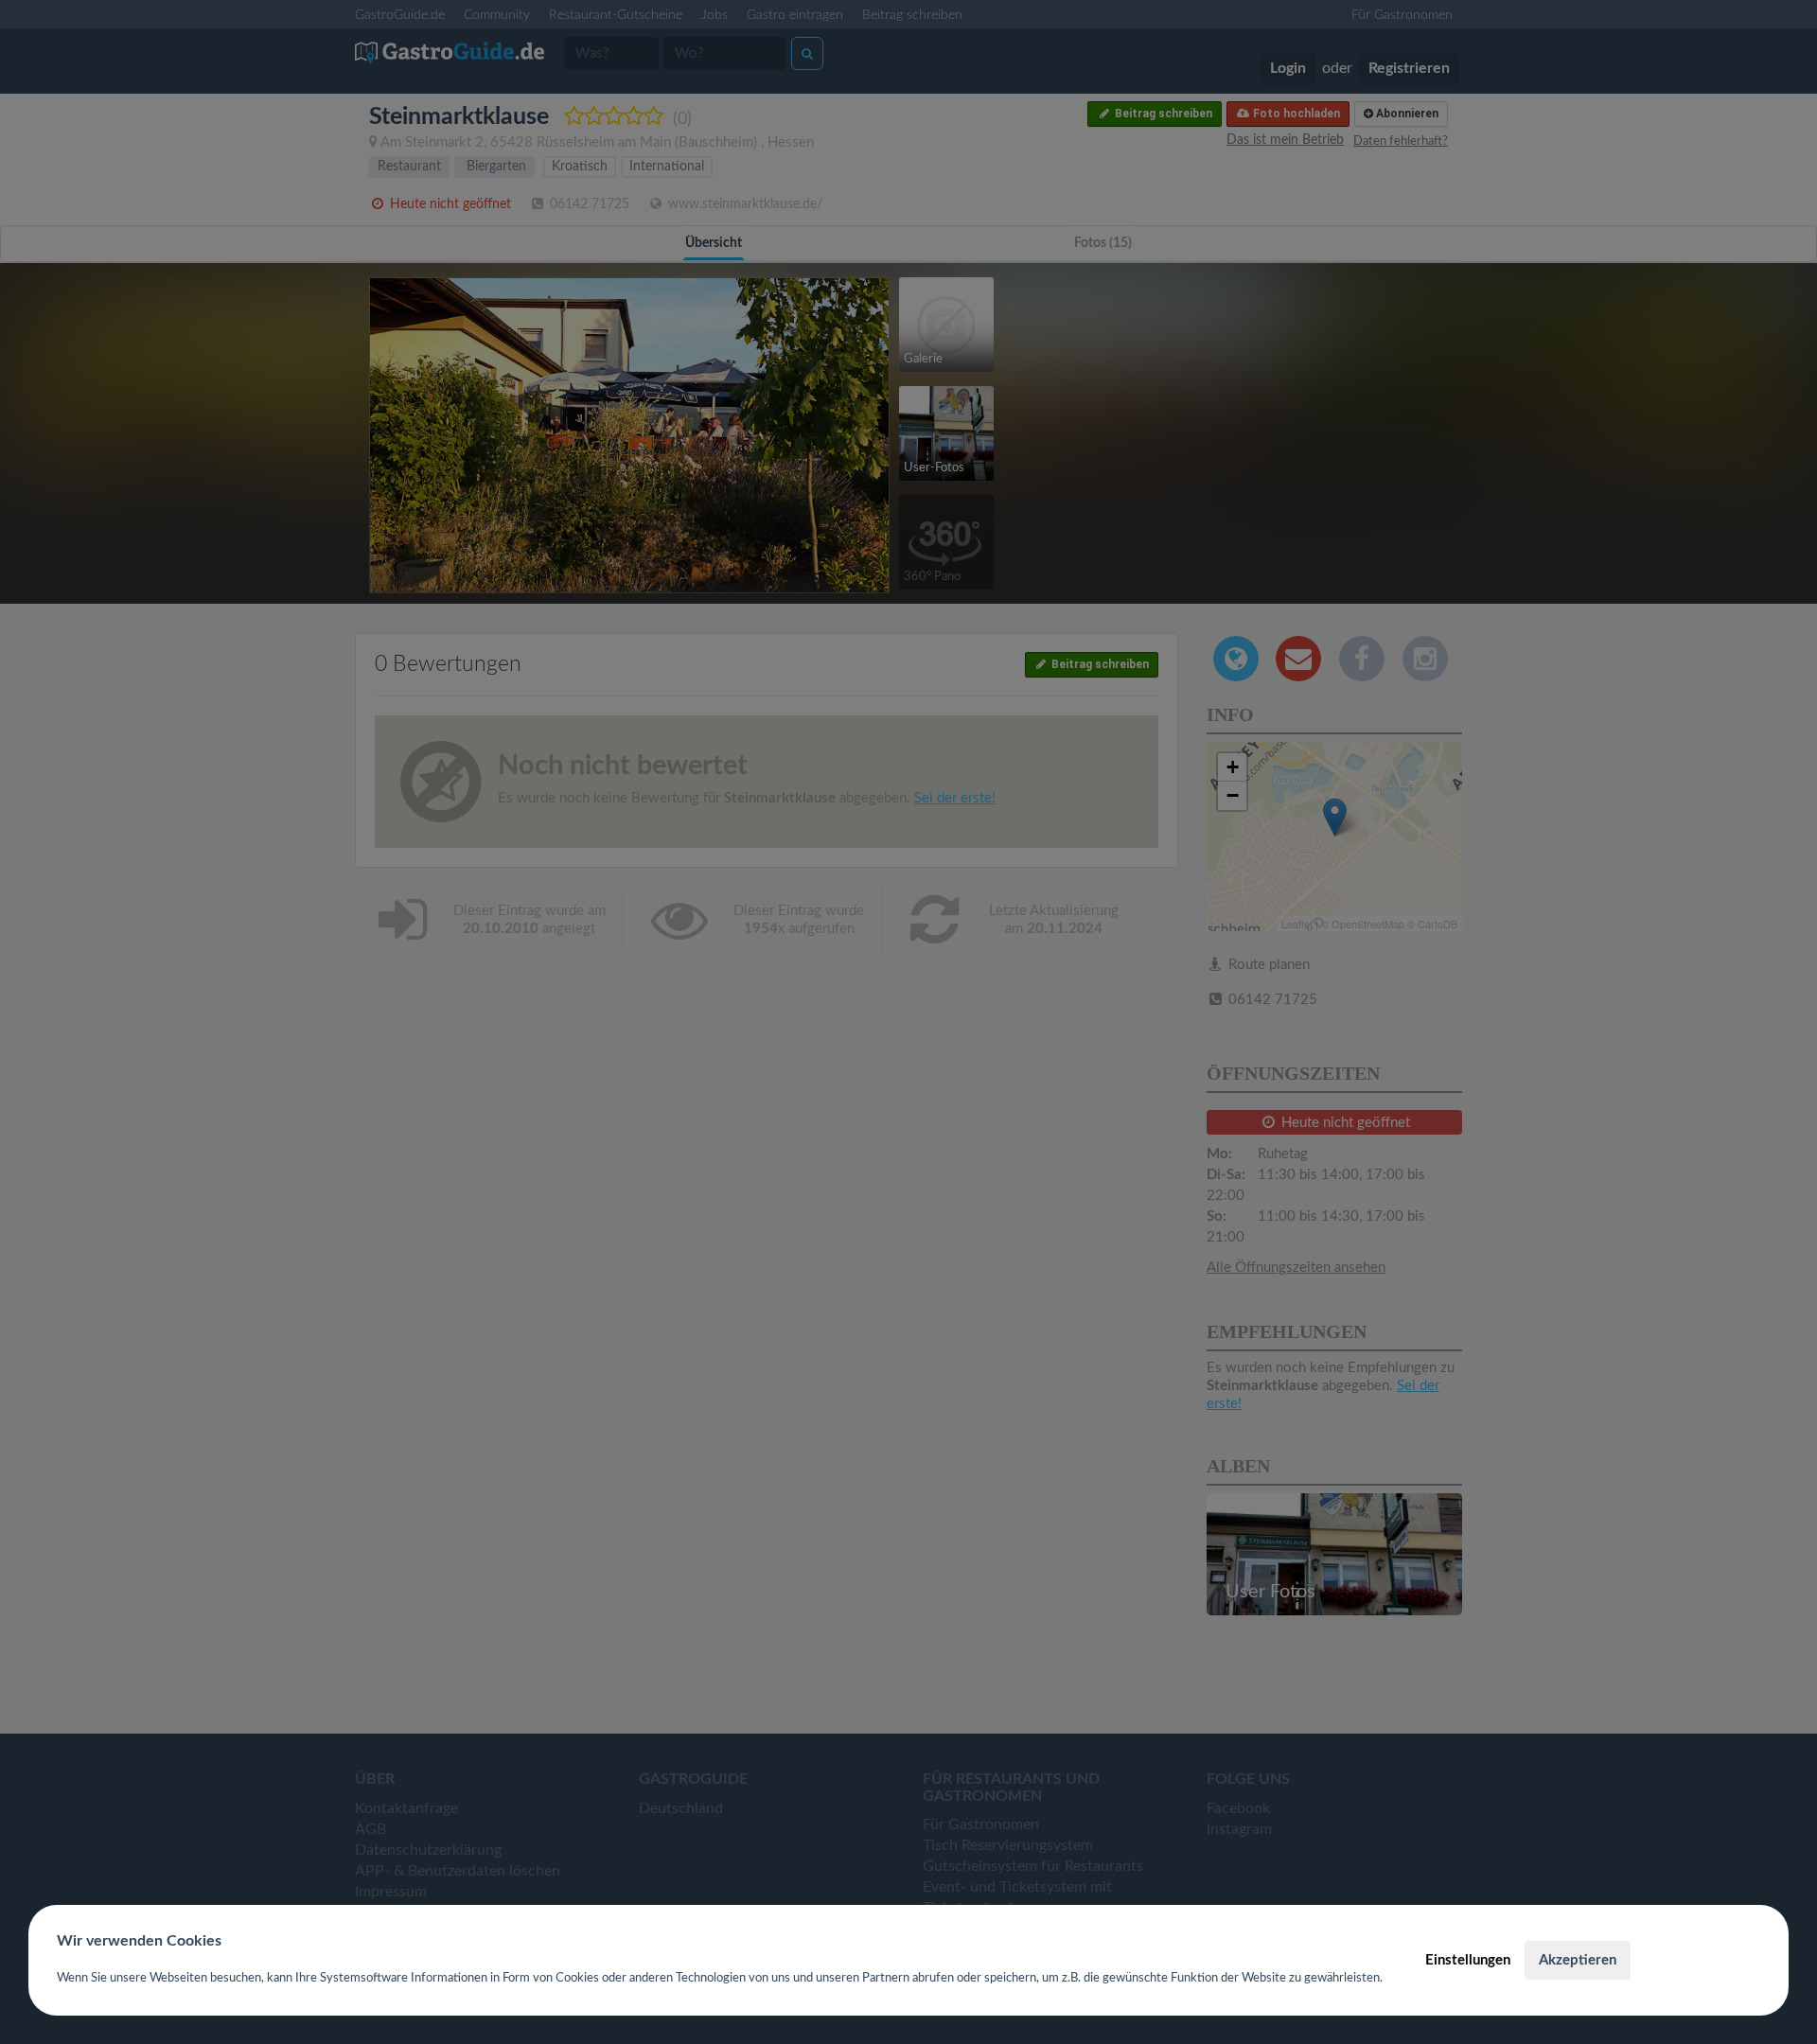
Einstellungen (1468, 1960)
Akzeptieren (1578, 1960)
